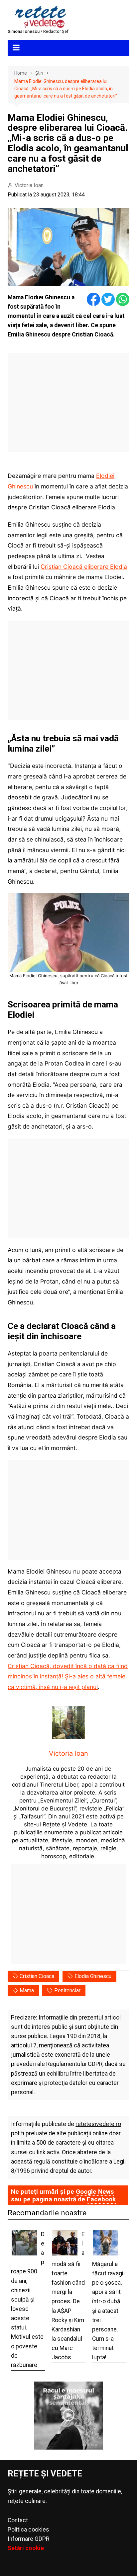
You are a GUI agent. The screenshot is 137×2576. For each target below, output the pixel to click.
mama (27, 1990)
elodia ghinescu (93, 1976)
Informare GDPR (28, 2539)
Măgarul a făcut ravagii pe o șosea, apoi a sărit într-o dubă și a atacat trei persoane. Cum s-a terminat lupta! (108, 2311)
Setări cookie (26, 2548)
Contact (18, 2520)
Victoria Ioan (29, 185)
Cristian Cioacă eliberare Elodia (84, 567)
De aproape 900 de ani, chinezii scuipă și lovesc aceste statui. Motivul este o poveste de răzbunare (28, 2300)
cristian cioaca (37, 1976)
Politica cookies (28, 2530)
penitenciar (67, 1990)
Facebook (101, 2199)
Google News (95, 2192)
